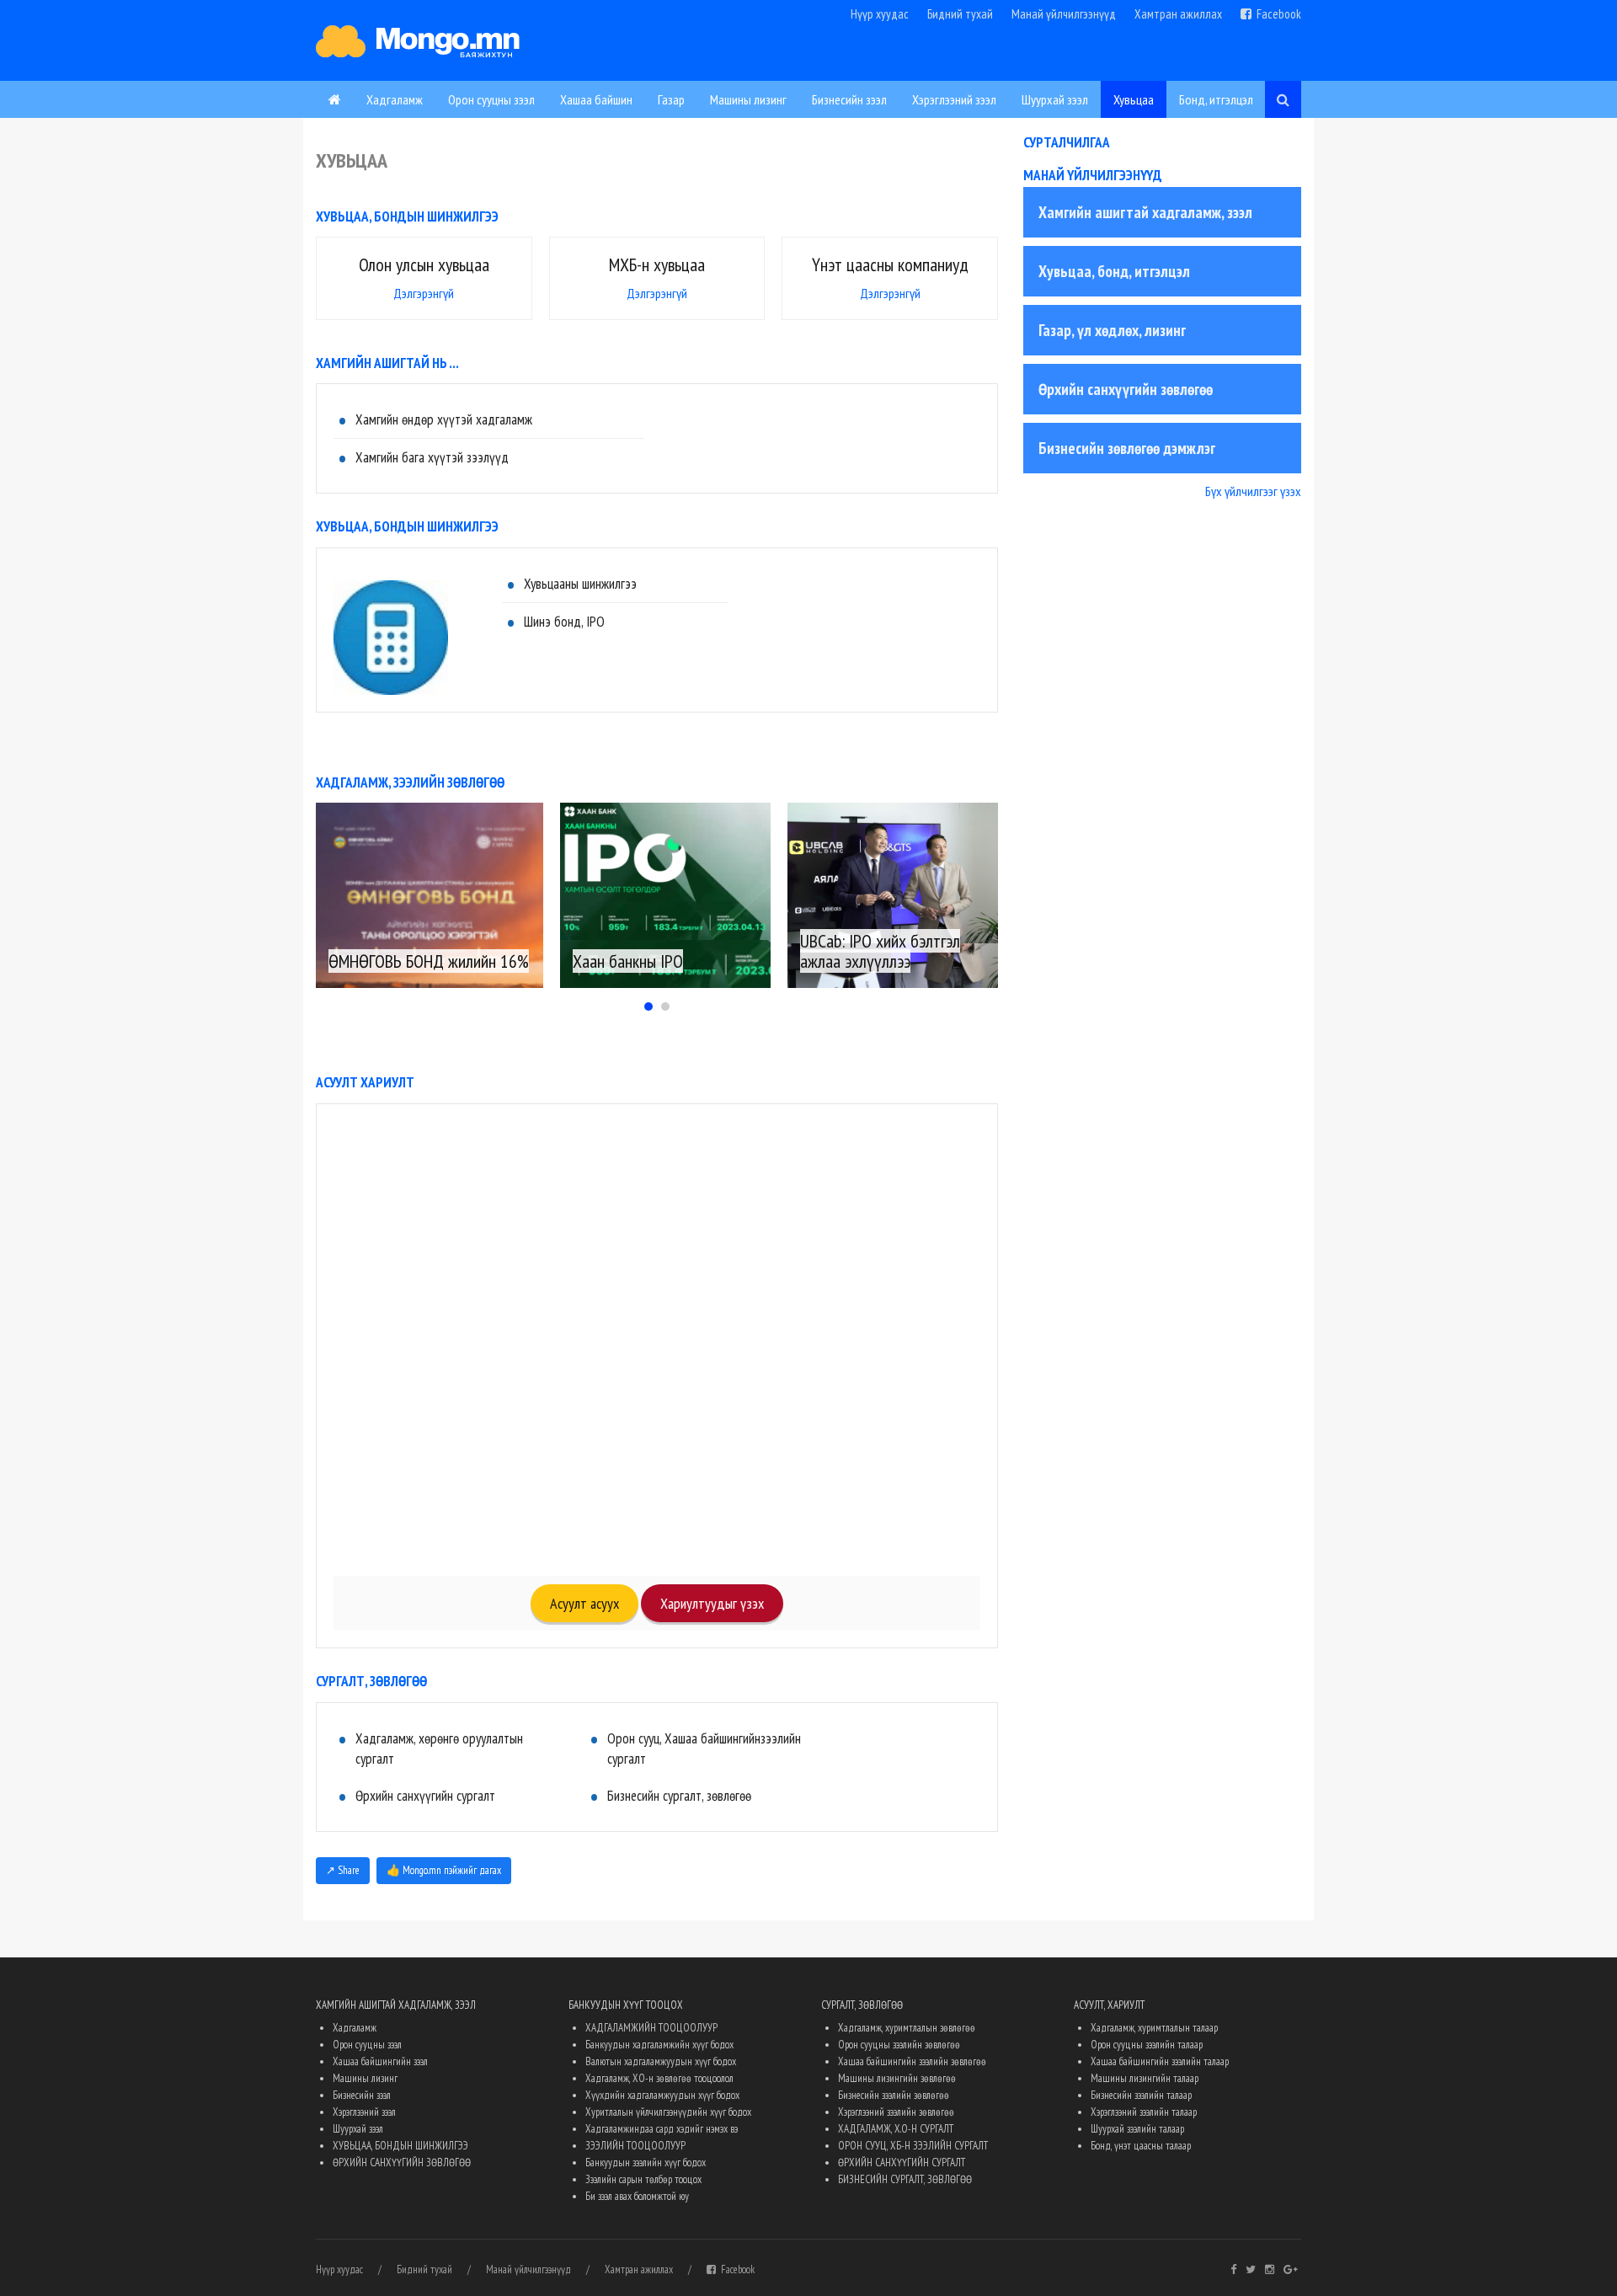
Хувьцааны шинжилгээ (580, 584)
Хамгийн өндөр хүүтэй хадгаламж (444, 419)
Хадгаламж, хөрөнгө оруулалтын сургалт (439, 1749)
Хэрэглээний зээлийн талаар (1144, 2112)
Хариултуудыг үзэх (712, 1603)
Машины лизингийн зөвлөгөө (897, 2078)
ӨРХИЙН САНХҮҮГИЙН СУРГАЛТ (902, 2163)
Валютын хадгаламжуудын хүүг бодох (661, 2061)
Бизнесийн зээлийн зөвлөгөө (894, 2095)
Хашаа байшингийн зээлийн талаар (1160, 2061)
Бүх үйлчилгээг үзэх (1253, 491)
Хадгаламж (395, 99)
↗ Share (343, 1870)
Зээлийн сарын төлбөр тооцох (643, 2179)
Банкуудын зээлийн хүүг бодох (646, 2163)
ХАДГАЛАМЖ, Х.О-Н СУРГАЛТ (896, 2129)
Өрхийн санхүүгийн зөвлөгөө (1126, 389)
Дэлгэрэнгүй (424, 293)
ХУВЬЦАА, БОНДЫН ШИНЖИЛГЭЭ (400, 2146)
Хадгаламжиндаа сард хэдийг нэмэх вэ (662, 2129)
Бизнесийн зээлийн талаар (1141, 2095)
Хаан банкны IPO (628, 961)
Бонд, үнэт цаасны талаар (1141, 2146)
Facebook (1276, 14)
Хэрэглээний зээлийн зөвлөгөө (896, 2112)
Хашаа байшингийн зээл (380, 2061)
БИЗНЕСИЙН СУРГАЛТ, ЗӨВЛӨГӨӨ (905, 2179)
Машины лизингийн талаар (1145, 2078)
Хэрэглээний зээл (954, 99)
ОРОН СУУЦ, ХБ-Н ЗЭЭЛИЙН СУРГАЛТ (913, 2146)
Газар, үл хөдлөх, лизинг (1112, 330)
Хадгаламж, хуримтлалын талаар (1154, 2028)
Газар (671, 99)
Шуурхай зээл (1055, 99)
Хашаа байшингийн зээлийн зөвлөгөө (912, 2061)
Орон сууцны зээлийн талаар (1147, 2045)
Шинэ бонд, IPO (564, 622)
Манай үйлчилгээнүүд (1064, 14)
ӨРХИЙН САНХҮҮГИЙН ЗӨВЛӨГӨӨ (402, 2163)
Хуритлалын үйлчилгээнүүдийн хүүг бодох (668, 2112)
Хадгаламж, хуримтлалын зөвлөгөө (907, 2028)
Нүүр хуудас (880, 14)
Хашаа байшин (596, 99)
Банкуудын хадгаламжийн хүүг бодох (659, 2045)
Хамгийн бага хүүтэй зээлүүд (432, 457)
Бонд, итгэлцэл (1216, 99)
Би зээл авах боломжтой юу (637, 2196)
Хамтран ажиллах (1178, 14)
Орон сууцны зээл (491, 99)
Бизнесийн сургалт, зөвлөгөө (679, 1796)
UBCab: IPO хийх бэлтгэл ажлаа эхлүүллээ (880, 951)
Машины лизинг (748, 99)
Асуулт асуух (584, 1603)
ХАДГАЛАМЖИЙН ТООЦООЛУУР (651, 2028)
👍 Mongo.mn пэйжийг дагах (444, 1870)
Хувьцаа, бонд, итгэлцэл (1114, 271)
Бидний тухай (960, 14)
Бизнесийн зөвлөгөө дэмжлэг (1127, 448)
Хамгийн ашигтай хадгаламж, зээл (1145, 212)
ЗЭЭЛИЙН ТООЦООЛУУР (635, 2146)
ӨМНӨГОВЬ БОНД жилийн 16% (429, 961)
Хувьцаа (1134, 99)
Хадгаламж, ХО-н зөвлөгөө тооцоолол (659, 2078)
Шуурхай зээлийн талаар (1137, 2129)
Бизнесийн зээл (849, 99)
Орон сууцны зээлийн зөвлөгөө (899, 2045)
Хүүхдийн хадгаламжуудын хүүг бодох (662, 2095)
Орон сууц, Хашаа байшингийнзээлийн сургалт (704, 1749)
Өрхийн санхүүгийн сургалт (425, 1796)
